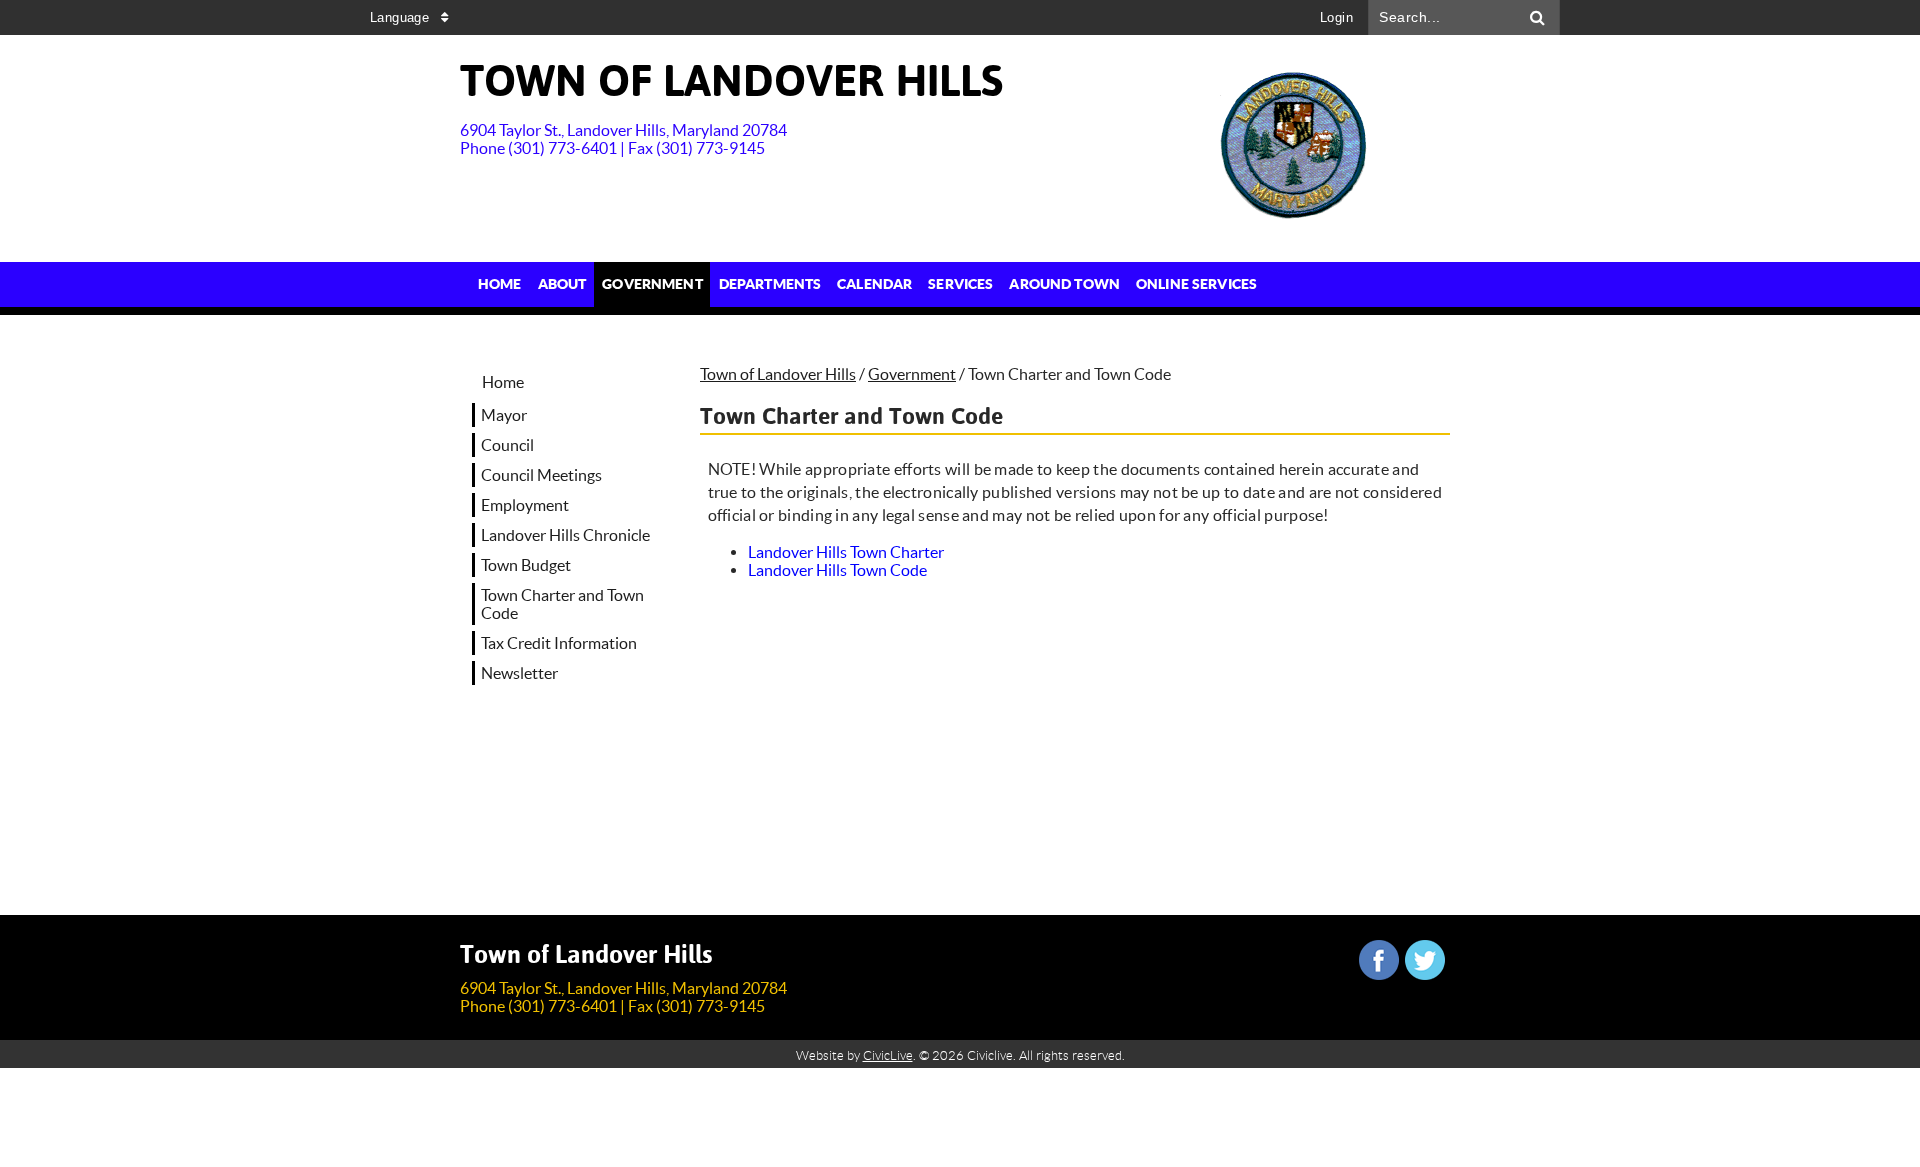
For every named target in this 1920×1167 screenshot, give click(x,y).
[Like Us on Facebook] (1379, 960)
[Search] (1538, 17)
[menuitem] (500, 284)
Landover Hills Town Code (837, 570)
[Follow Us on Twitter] (1425, 960)
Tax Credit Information (559, 643)
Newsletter (519, 673)
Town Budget (526, 565)
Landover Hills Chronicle (565, 535)
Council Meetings (541, 475)
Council (507, 445)
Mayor (504, 415)
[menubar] (867, 284)
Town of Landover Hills (778, 374)
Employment (525, 505)
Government (912, 374)
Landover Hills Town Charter (846, 552)
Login (1336, 17)
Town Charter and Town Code (562, 604)
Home (503, 382)
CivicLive (888, 1055)
